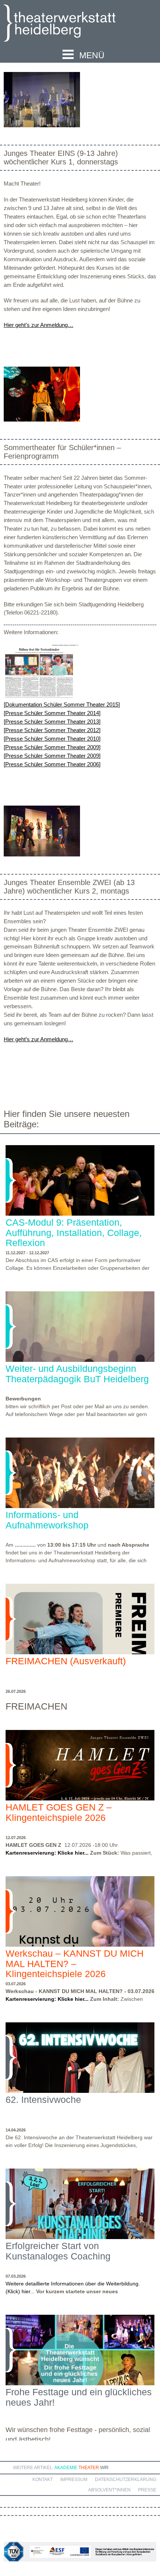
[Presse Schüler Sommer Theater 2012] (52, 730)
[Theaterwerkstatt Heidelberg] (71, 24)
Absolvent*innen (109, 2490)
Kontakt (43, 2480)
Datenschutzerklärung (126, 2480)
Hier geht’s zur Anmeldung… (39, 325)
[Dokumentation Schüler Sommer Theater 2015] (62, 704)
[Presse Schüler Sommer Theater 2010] (52, 739)
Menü (92, 55)
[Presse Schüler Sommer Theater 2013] (52, 722)
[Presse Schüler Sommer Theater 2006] (52, 764)
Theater (89, 2468)
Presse (147, 2490)
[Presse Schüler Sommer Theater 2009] (52, 747)
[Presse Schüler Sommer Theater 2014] (52, 713)
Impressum (74, 2480)
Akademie (66, 2468)
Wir (104, 2468)
